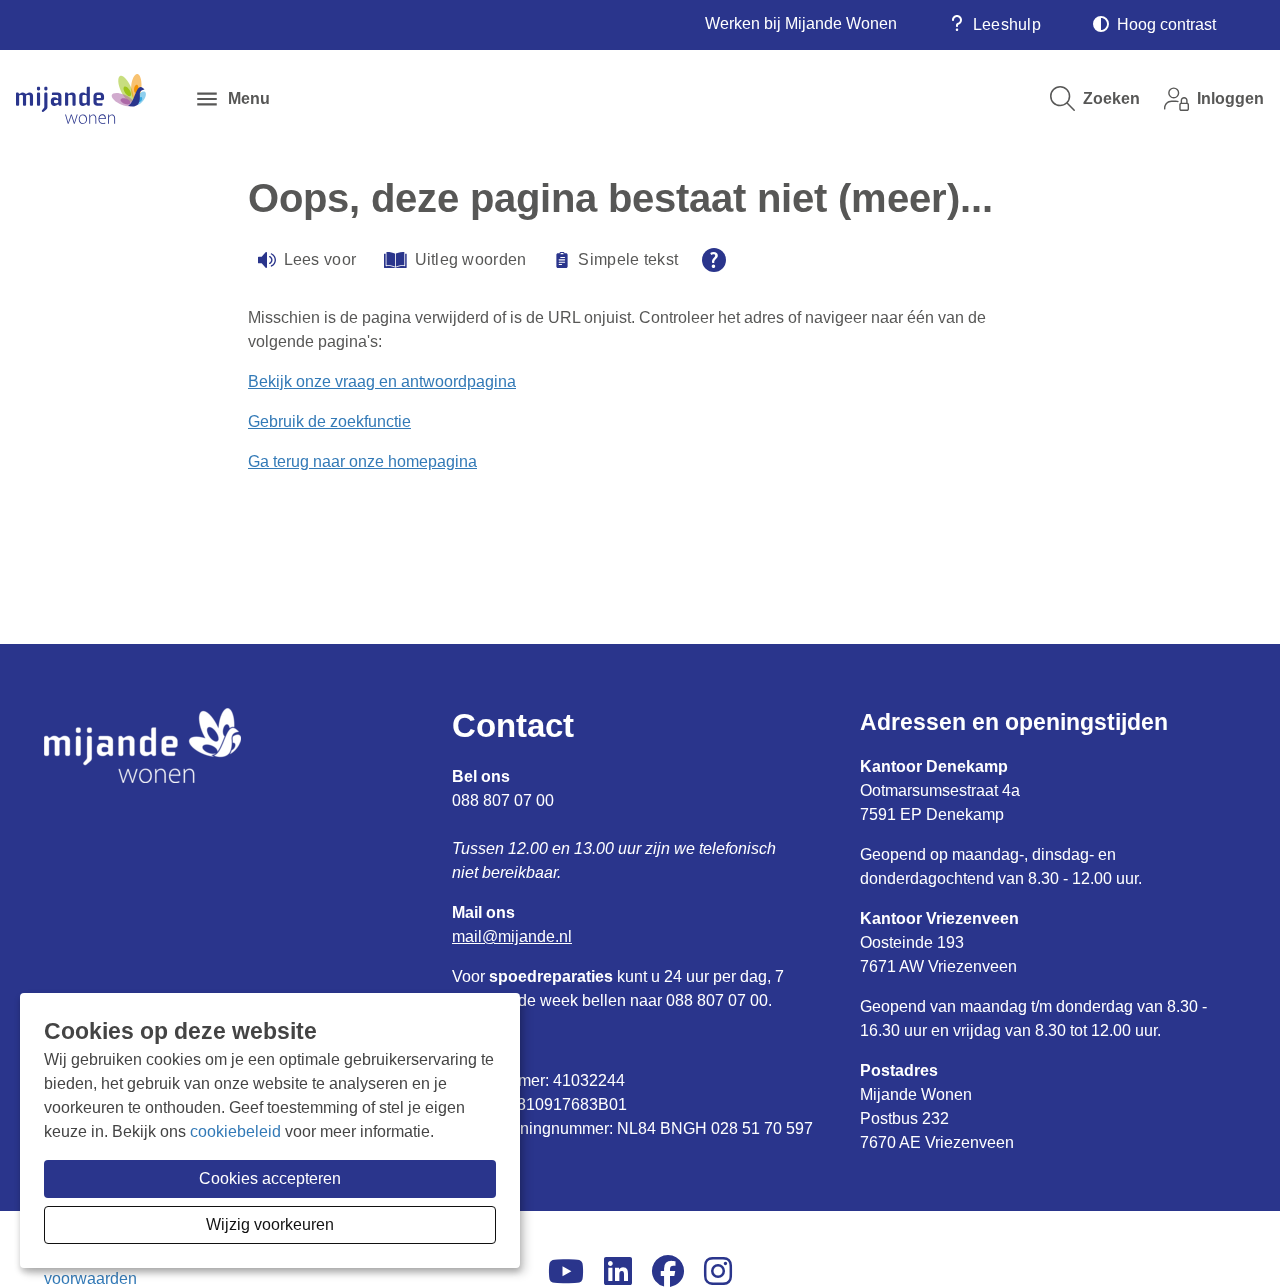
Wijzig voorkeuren (270, 1224)
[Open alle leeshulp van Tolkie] (714, 260)
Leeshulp (1007, 24)
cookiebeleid (235, 1131)
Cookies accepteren (270, 1178)
